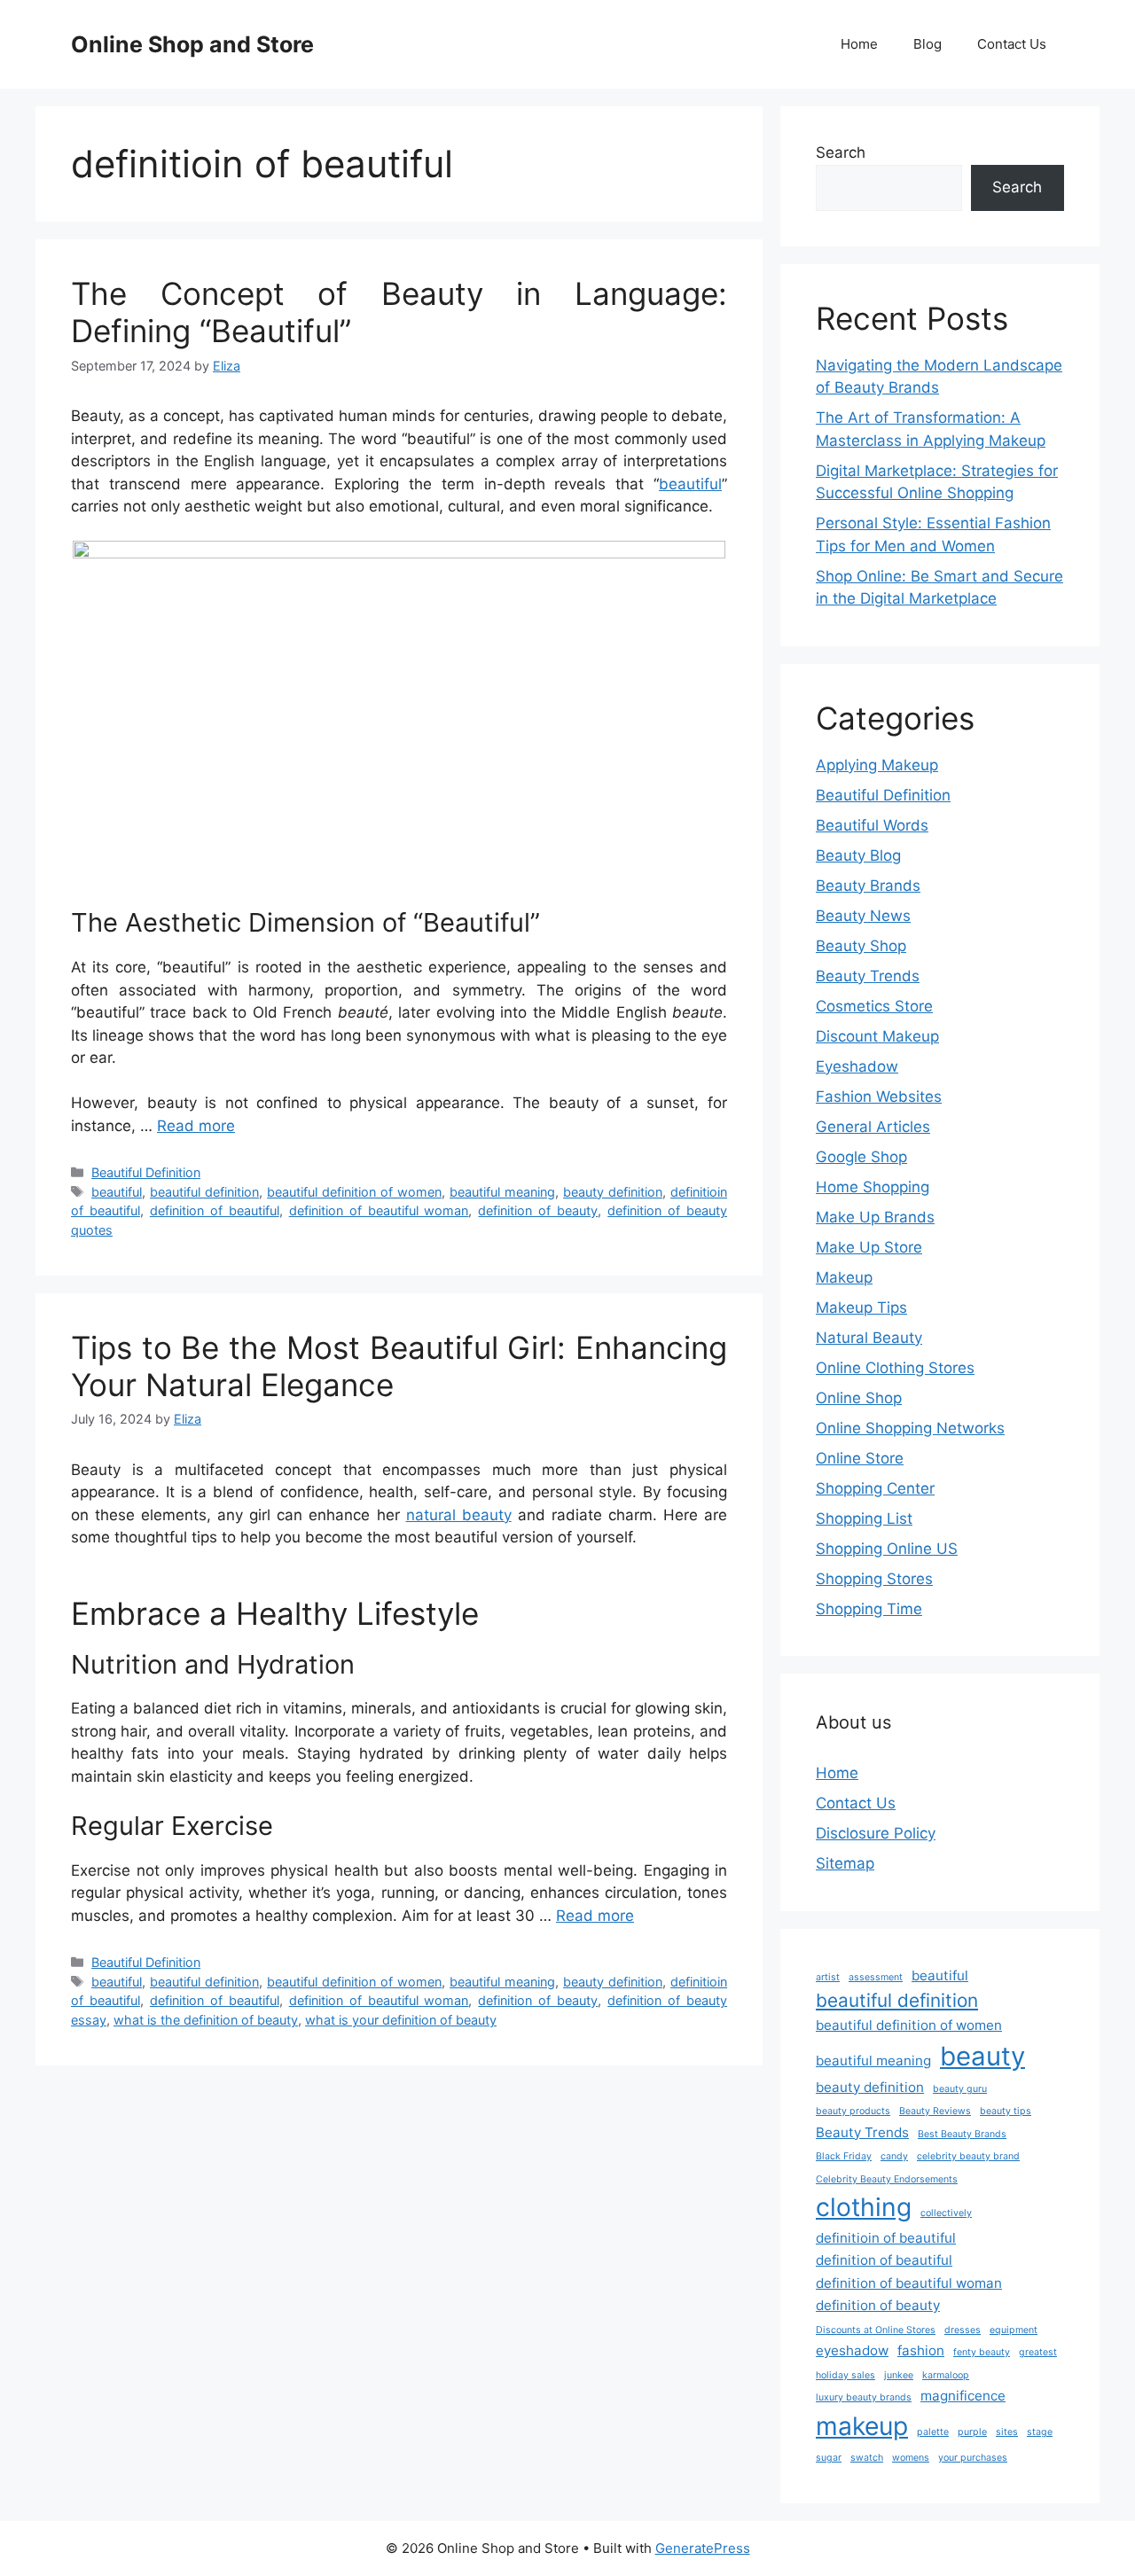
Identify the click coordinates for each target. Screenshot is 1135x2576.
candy (894, 2156)
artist (828, 1977)
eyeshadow (852, 2350)
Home (859, 44)
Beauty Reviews (935, 2111)
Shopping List (864, 1518)
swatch (867, 2458)
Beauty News (863, 916)
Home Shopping (873, 1187)
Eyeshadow (857, 1066)
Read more (196, 1126)
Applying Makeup (877, 765)
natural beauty (459, 1515)
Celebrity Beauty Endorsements (887, 2179)
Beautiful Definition (146, 1172)
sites (1007, 2432)
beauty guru (960, 2089)
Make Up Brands (875, 1217)
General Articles (873, 1127)
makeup (862, 2426)
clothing (864, 2207)
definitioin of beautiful (886, 2238)
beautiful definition (204, 1192)
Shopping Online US (887, 1549)
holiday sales (845, 2375)
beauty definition (613, 1192)
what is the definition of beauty (206, 2020)
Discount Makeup (877, 1036)
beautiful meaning (502, 1192)
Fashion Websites (879, 1097)
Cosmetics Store (874, 1006)
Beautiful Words (872, 825)
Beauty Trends (868, 976)
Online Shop (859, 1398)
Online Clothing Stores (895, 1368)
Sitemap (845, 1863)
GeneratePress (703, 2548)
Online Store (860, 1458)
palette (933, 2432)
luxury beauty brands (864, 2397)
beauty (982, 2056)
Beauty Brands (868, 886)
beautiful (690, 484)
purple (972, 2432)
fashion (921, 2350)
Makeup (844, 1277)
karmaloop (946, 2375)
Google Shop (861, 1157)
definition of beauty (538, 1210)
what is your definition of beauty (401, 2020)
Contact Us (1012, 44)
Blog (928, 44)
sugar (829, 2458)
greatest (1038, 2352)
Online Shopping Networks (910, 1428)
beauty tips (1006, 2111)
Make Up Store (869, 1247)
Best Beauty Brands (962, 2134)
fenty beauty (982, 2352)
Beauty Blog (858, 855)
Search (841, 152)
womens (911, 2458)
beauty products (853, 2111)
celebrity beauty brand (968, 2156)
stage (1040, 2432)
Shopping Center (875, 1488)
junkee (899, 2375)
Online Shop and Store (192, 44)
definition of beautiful (215, 1210)
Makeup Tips (861, 1308)
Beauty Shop (861, 946)
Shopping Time (869, 1609)
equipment (1014, 2330)
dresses (963, 2330)
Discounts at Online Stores (876, 2330)
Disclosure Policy (876, 1833)
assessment (876, 1977)
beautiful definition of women (354, 1192)
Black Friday (844, 2156)
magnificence (963, 2396)
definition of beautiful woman (379, 1210)
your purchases (973, 2458)
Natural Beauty (869, 1338)
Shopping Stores (874, 1579)
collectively (946, 2213)
